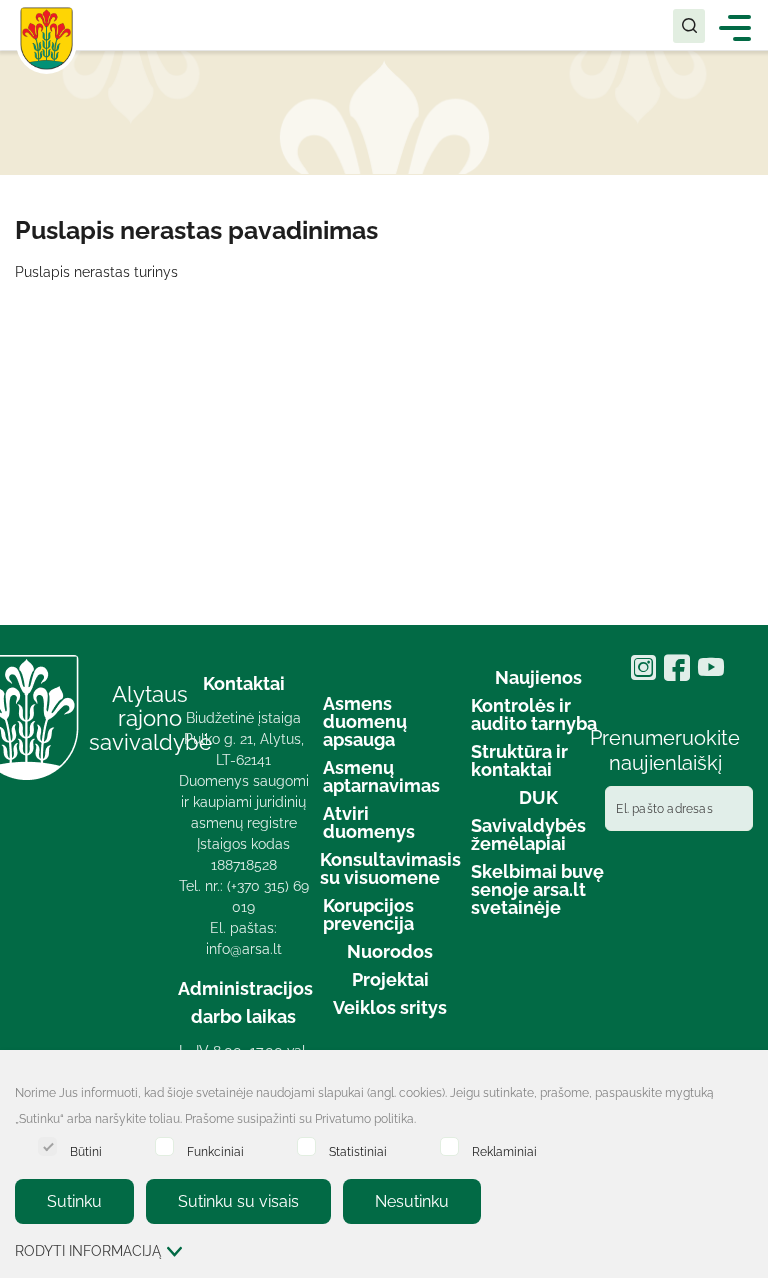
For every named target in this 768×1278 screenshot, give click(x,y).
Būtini (86, 1151)
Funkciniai (215, 1151)
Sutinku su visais (238, 1201)
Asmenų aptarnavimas (381, 776)
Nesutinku (412, 1201)
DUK (538, 797)
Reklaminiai (504, 1151)
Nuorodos (390, 951)
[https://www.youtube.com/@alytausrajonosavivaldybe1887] (713, 674)
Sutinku (74, 1201)
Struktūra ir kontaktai (519, 760)
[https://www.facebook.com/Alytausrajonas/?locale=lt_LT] (681, 674)
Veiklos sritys (390, 1007)
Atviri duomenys (369, 822)
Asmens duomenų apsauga (365, 721)
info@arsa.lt (244, 949)
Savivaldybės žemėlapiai (528, 834)
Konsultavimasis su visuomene (390, 868)
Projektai (390, 979)
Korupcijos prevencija (368, 914)
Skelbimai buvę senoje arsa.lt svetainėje (537, 889)
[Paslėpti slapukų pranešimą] (748, 1095)
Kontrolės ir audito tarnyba (534, 714)
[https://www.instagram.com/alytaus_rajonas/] (647, 674)
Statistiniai (358, 1151)
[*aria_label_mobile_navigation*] (735, 26)
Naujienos (538, 677)
